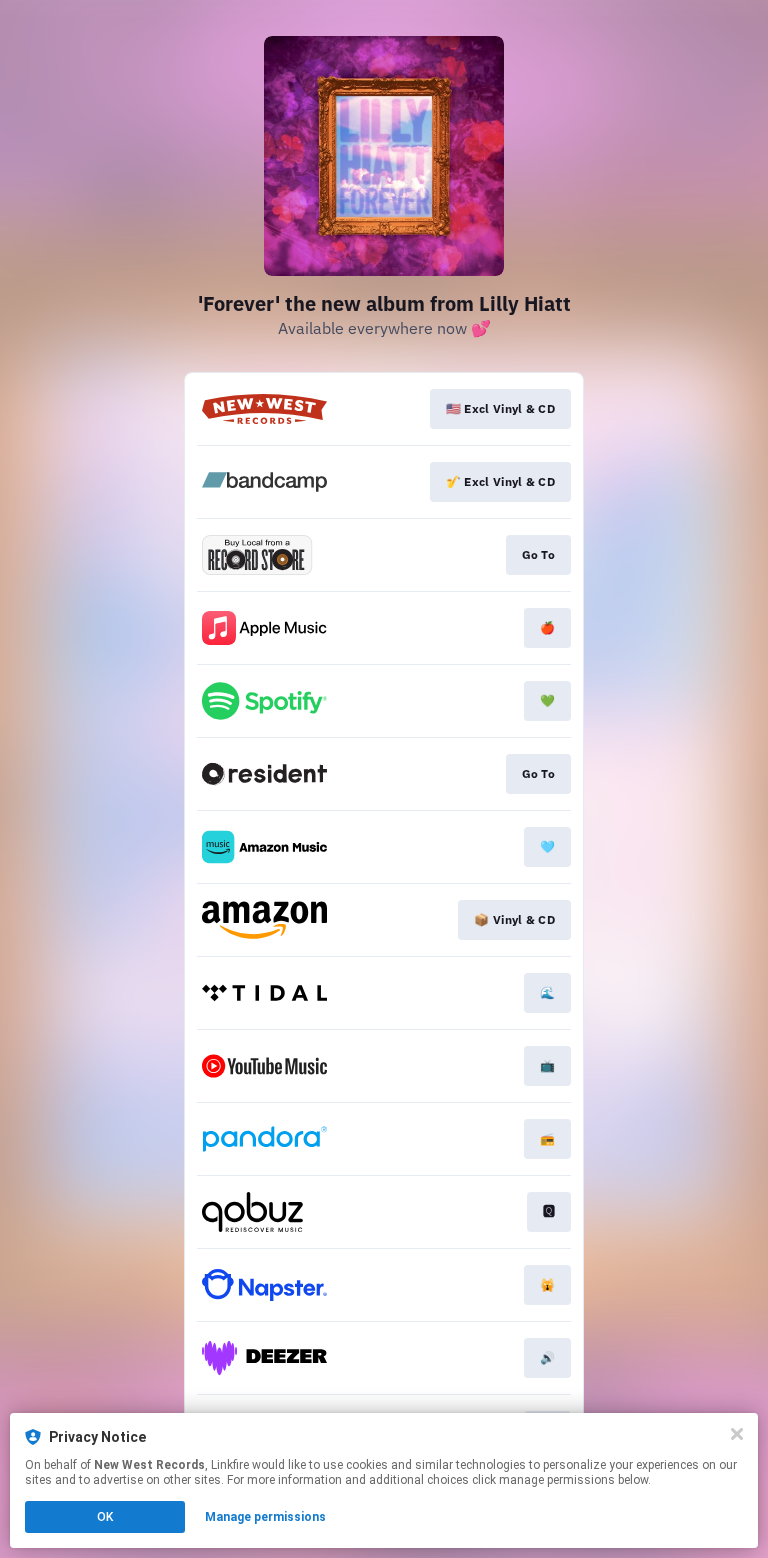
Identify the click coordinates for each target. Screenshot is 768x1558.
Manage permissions (265, 1517)
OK (105, 1517)
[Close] (737, 1434)
